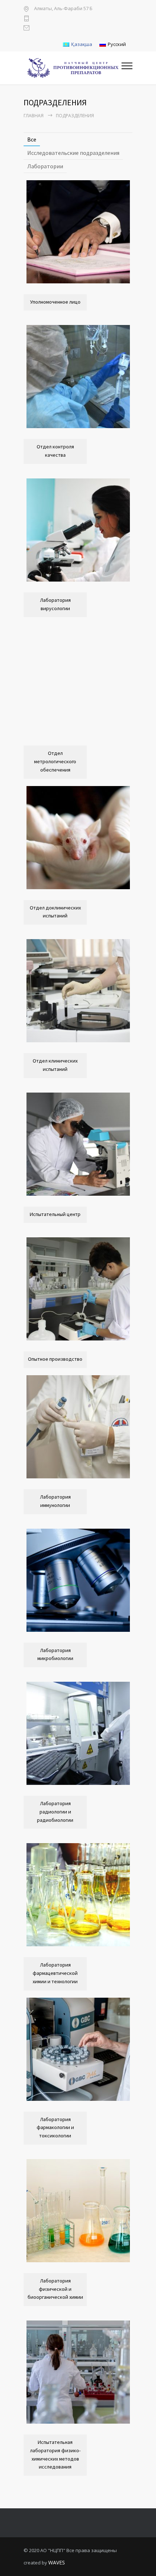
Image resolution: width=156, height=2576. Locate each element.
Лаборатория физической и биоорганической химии (55, 2289)
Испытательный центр (55, 1214)
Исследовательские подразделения (73, 153)
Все (32, 139)
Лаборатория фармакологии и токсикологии (55, 2128)
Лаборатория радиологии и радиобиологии (55, 1812)
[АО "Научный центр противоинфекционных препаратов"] (73, 68)
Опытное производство (55, 1359)
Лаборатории (45, 166)
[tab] (32, 140)
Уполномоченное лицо (55, 302)
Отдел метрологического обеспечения (55, 761)
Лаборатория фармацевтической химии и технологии (55, 1973)
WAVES (57, 2563)
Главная (34, 116)
